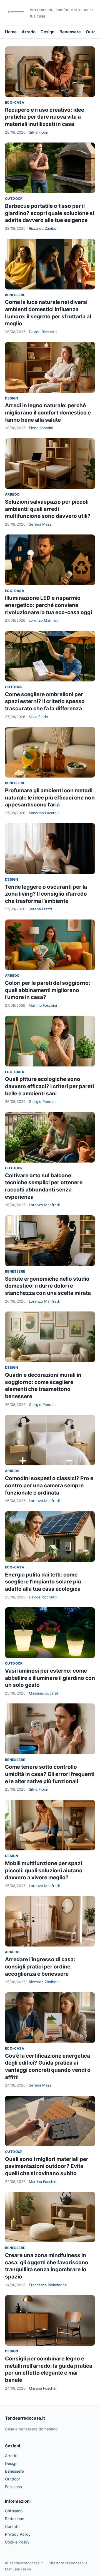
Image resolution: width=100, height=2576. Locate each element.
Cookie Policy (17, 2542)
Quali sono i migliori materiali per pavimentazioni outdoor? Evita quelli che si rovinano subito (47, 2166)
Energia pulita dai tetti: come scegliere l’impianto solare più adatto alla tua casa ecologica (43, 1582)
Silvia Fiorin (39, 132)
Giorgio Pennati (42, 1101)
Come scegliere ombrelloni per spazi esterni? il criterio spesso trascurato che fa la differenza (45, 701)
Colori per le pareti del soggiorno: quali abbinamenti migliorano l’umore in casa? (48, 990)
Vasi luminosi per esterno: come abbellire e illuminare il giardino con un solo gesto (50, 1678)
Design (47, 32)
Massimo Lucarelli (44, 813)
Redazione (15, 2519)
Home (11, 32)
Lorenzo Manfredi (44, 620)
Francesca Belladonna (48, 2285)
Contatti (12, 2526)
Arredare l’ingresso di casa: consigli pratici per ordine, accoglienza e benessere (40, 1967)
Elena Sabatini (41, 428)
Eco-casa (15, 102)
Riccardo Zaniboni (44, 228)
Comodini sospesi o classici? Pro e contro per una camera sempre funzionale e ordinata (49, 1485)
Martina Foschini (43, 1005)
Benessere (70, 32)
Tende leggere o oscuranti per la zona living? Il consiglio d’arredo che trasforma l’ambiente (46, 894)
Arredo (29, 32)
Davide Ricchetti (43, 332)
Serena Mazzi (41, 524)
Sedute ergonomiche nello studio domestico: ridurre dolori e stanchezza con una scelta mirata (48, 1286)
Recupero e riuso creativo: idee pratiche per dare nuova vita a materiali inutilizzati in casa (45, 117)
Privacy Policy (18, 2534)
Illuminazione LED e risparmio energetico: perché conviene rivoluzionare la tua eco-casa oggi (48, 605)
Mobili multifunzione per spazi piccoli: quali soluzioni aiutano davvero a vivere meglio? (44, 1870)
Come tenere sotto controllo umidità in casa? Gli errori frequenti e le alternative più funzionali (50, 1774)
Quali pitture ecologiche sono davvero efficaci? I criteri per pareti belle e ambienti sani (49, 1086)
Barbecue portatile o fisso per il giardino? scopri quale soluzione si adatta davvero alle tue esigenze (50, 213)
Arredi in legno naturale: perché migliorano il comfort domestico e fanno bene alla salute (48, 413)
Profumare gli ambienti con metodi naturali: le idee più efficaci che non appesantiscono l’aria (50, 798)
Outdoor (14, 198)
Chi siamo (14, 2511)
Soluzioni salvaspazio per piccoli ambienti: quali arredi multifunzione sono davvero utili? (48, 509)
